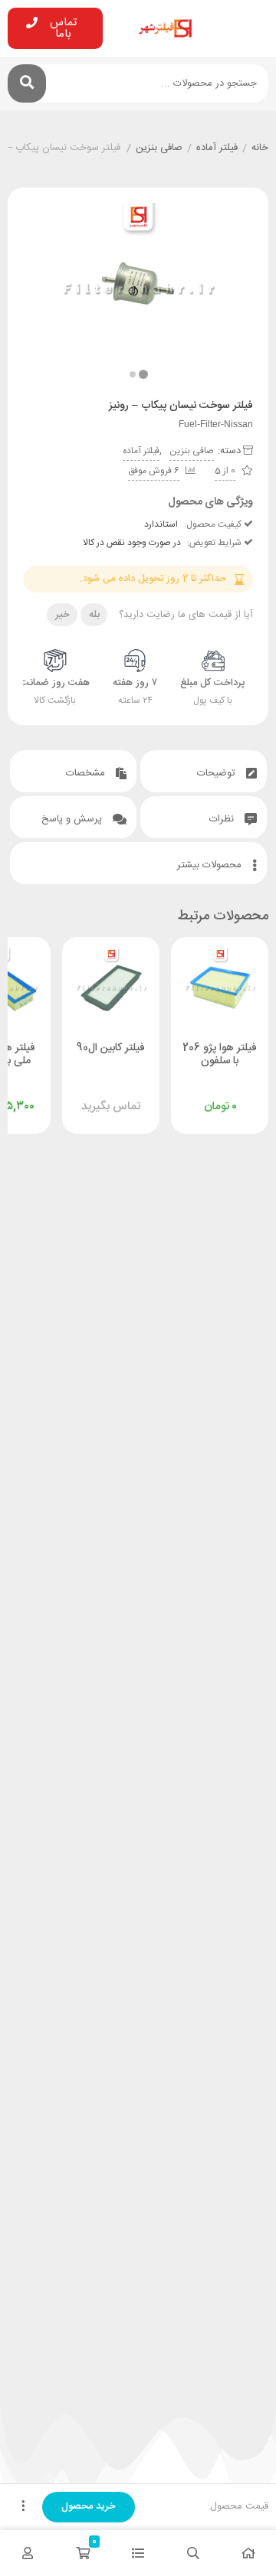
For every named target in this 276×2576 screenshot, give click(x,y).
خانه (260, 149)
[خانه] (248, 2553)
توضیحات (218, 773)
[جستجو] (27, 83)
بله (94, 615)
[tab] (204, 771)
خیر (62, 615)
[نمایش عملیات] (23, 2507)
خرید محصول (89, 2506)
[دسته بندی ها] (138, 2553)
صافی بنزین (159, 149)
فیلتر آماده (217, 149)
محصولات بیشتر (211, 865)
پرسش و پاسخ (73, 819)
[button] (133, 374)
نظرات (223, 819)
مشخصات (87, 773)
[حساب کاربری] (28, 2553)
